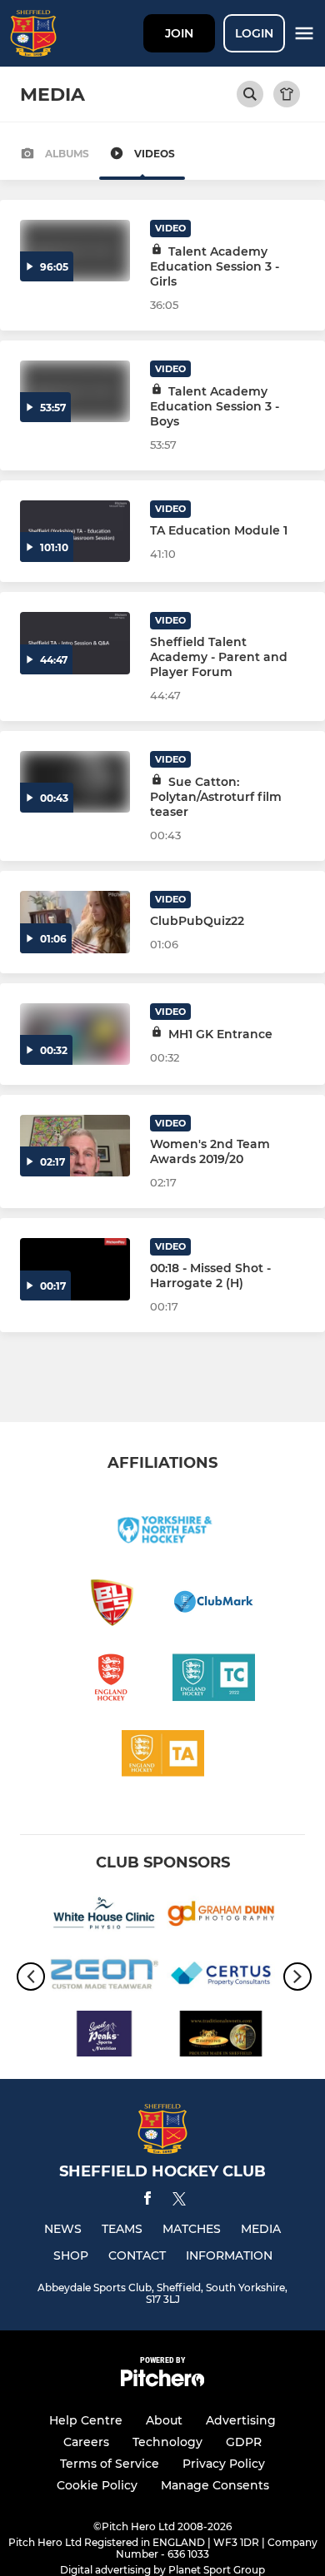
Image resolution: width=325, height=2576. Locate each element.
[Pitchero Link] (162, 2382)
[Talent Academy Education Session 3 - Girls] (75, 251)
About (164, 2420)
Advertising (241, 2420)
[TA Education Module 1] (75, 531)
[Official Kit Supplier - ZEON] (104, 1977)
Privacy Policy (224, 2464)
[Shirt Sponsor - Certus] (221, 1977)
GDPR (244, 2442)
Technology (167, 2442)
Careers (86, 2442)
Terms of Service (110, 2464)
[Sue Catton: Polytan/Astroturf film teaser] (75, 782)
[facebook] (147, 2201)
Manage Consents (215, 2485)
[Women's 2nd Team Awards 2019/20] (75, 1146)
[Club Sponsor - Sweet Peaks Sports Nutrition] (104, 2036)
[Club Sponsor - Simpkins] (221, 2036)
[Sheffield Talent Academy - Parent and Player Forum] (75, 643)
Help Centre (86, 2420)
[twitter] (179, 2201)
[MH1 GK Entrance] (75, 1034)
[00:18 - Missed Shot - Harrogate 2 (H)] (75, 1269)
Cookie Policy (97, 2485)
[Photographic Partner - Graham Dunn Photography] (221, 1917)
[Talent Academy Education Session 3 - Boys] (75, 391)
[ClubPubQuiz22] (75, 922)
